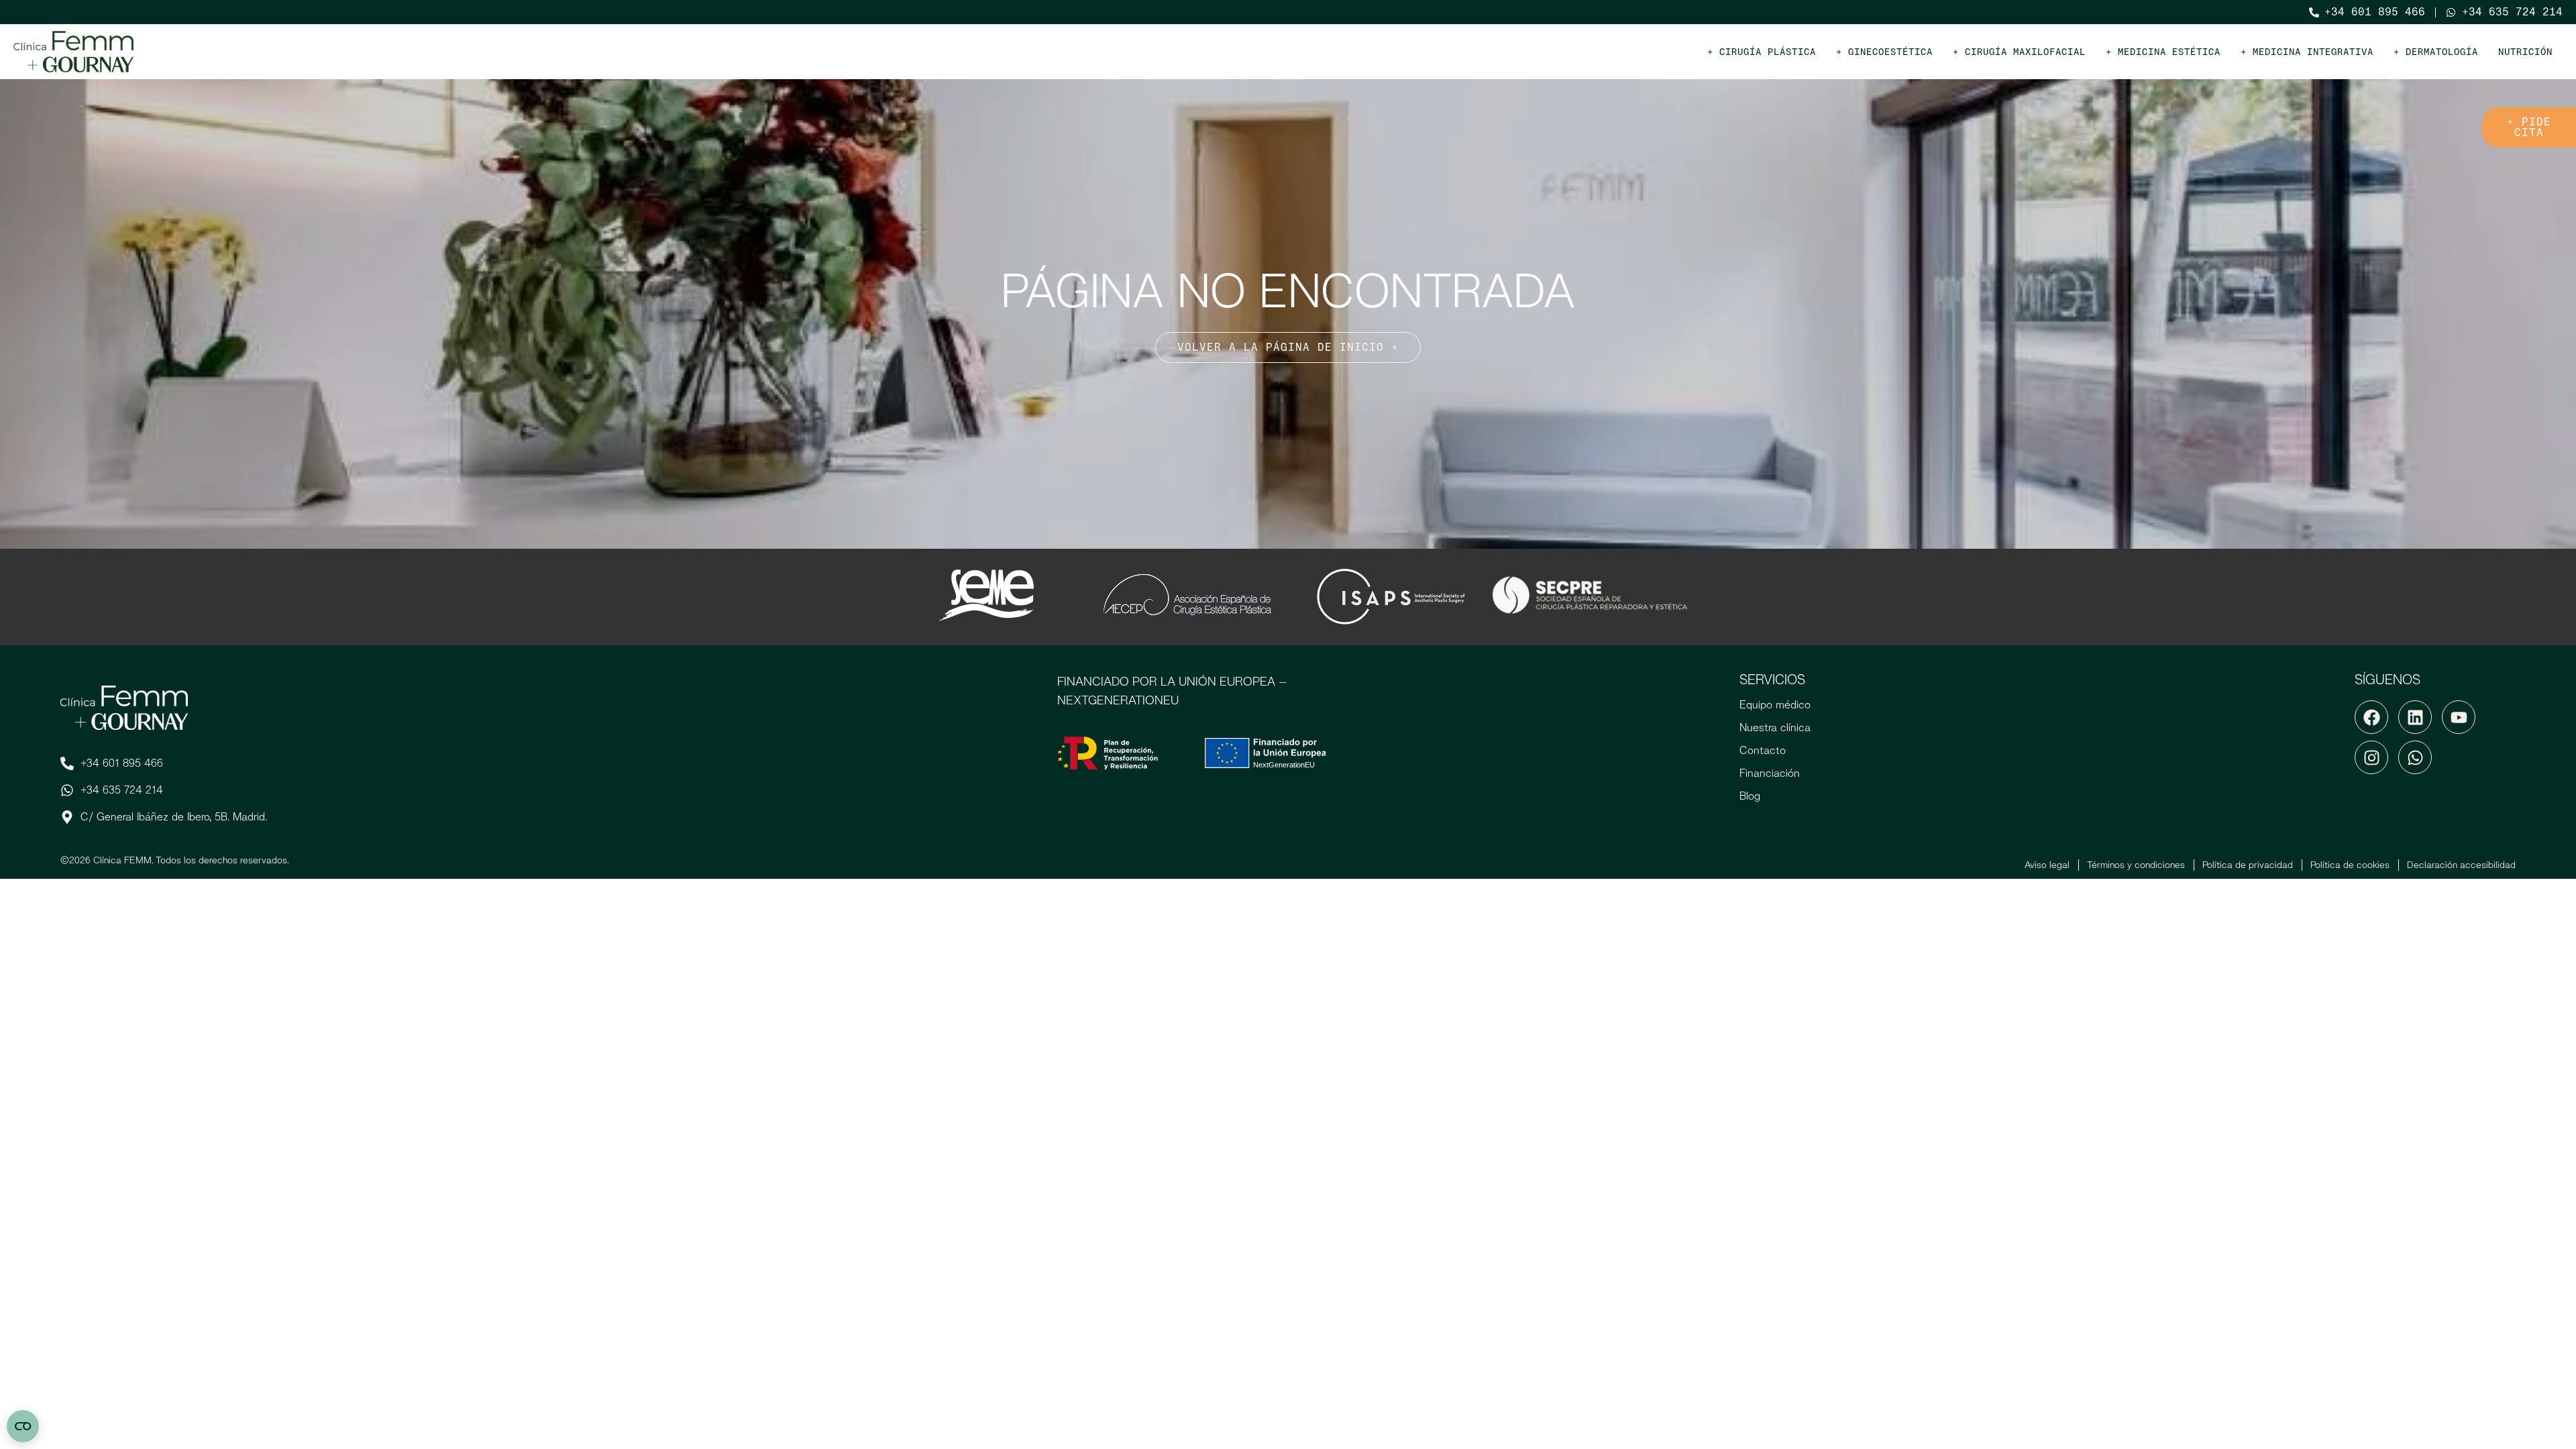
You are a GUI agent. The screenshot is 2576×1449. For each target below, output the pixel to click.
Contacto (1763, 750)
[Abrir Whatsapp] (2415, 757)
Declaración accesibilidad (2461, 865)
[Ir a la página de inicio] (74, 52)
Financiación (1770, 773)
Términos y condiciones (2136, 865)
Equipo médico (1775, 705)
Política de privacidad (2248, 865)
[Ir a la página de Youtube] (2459, 717)
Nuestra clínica (1775, 728)
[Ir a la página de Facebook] (2371, 717)
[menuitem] (1762, 52)
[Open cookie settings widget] (23, 1426)
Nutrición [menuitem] (2525, 52)
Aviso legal (2047, 865)
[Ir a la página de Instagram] (2371, 757)
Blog (1750, 796)
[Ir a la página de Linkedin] (2415, 717)
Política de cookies (2350, 865)
